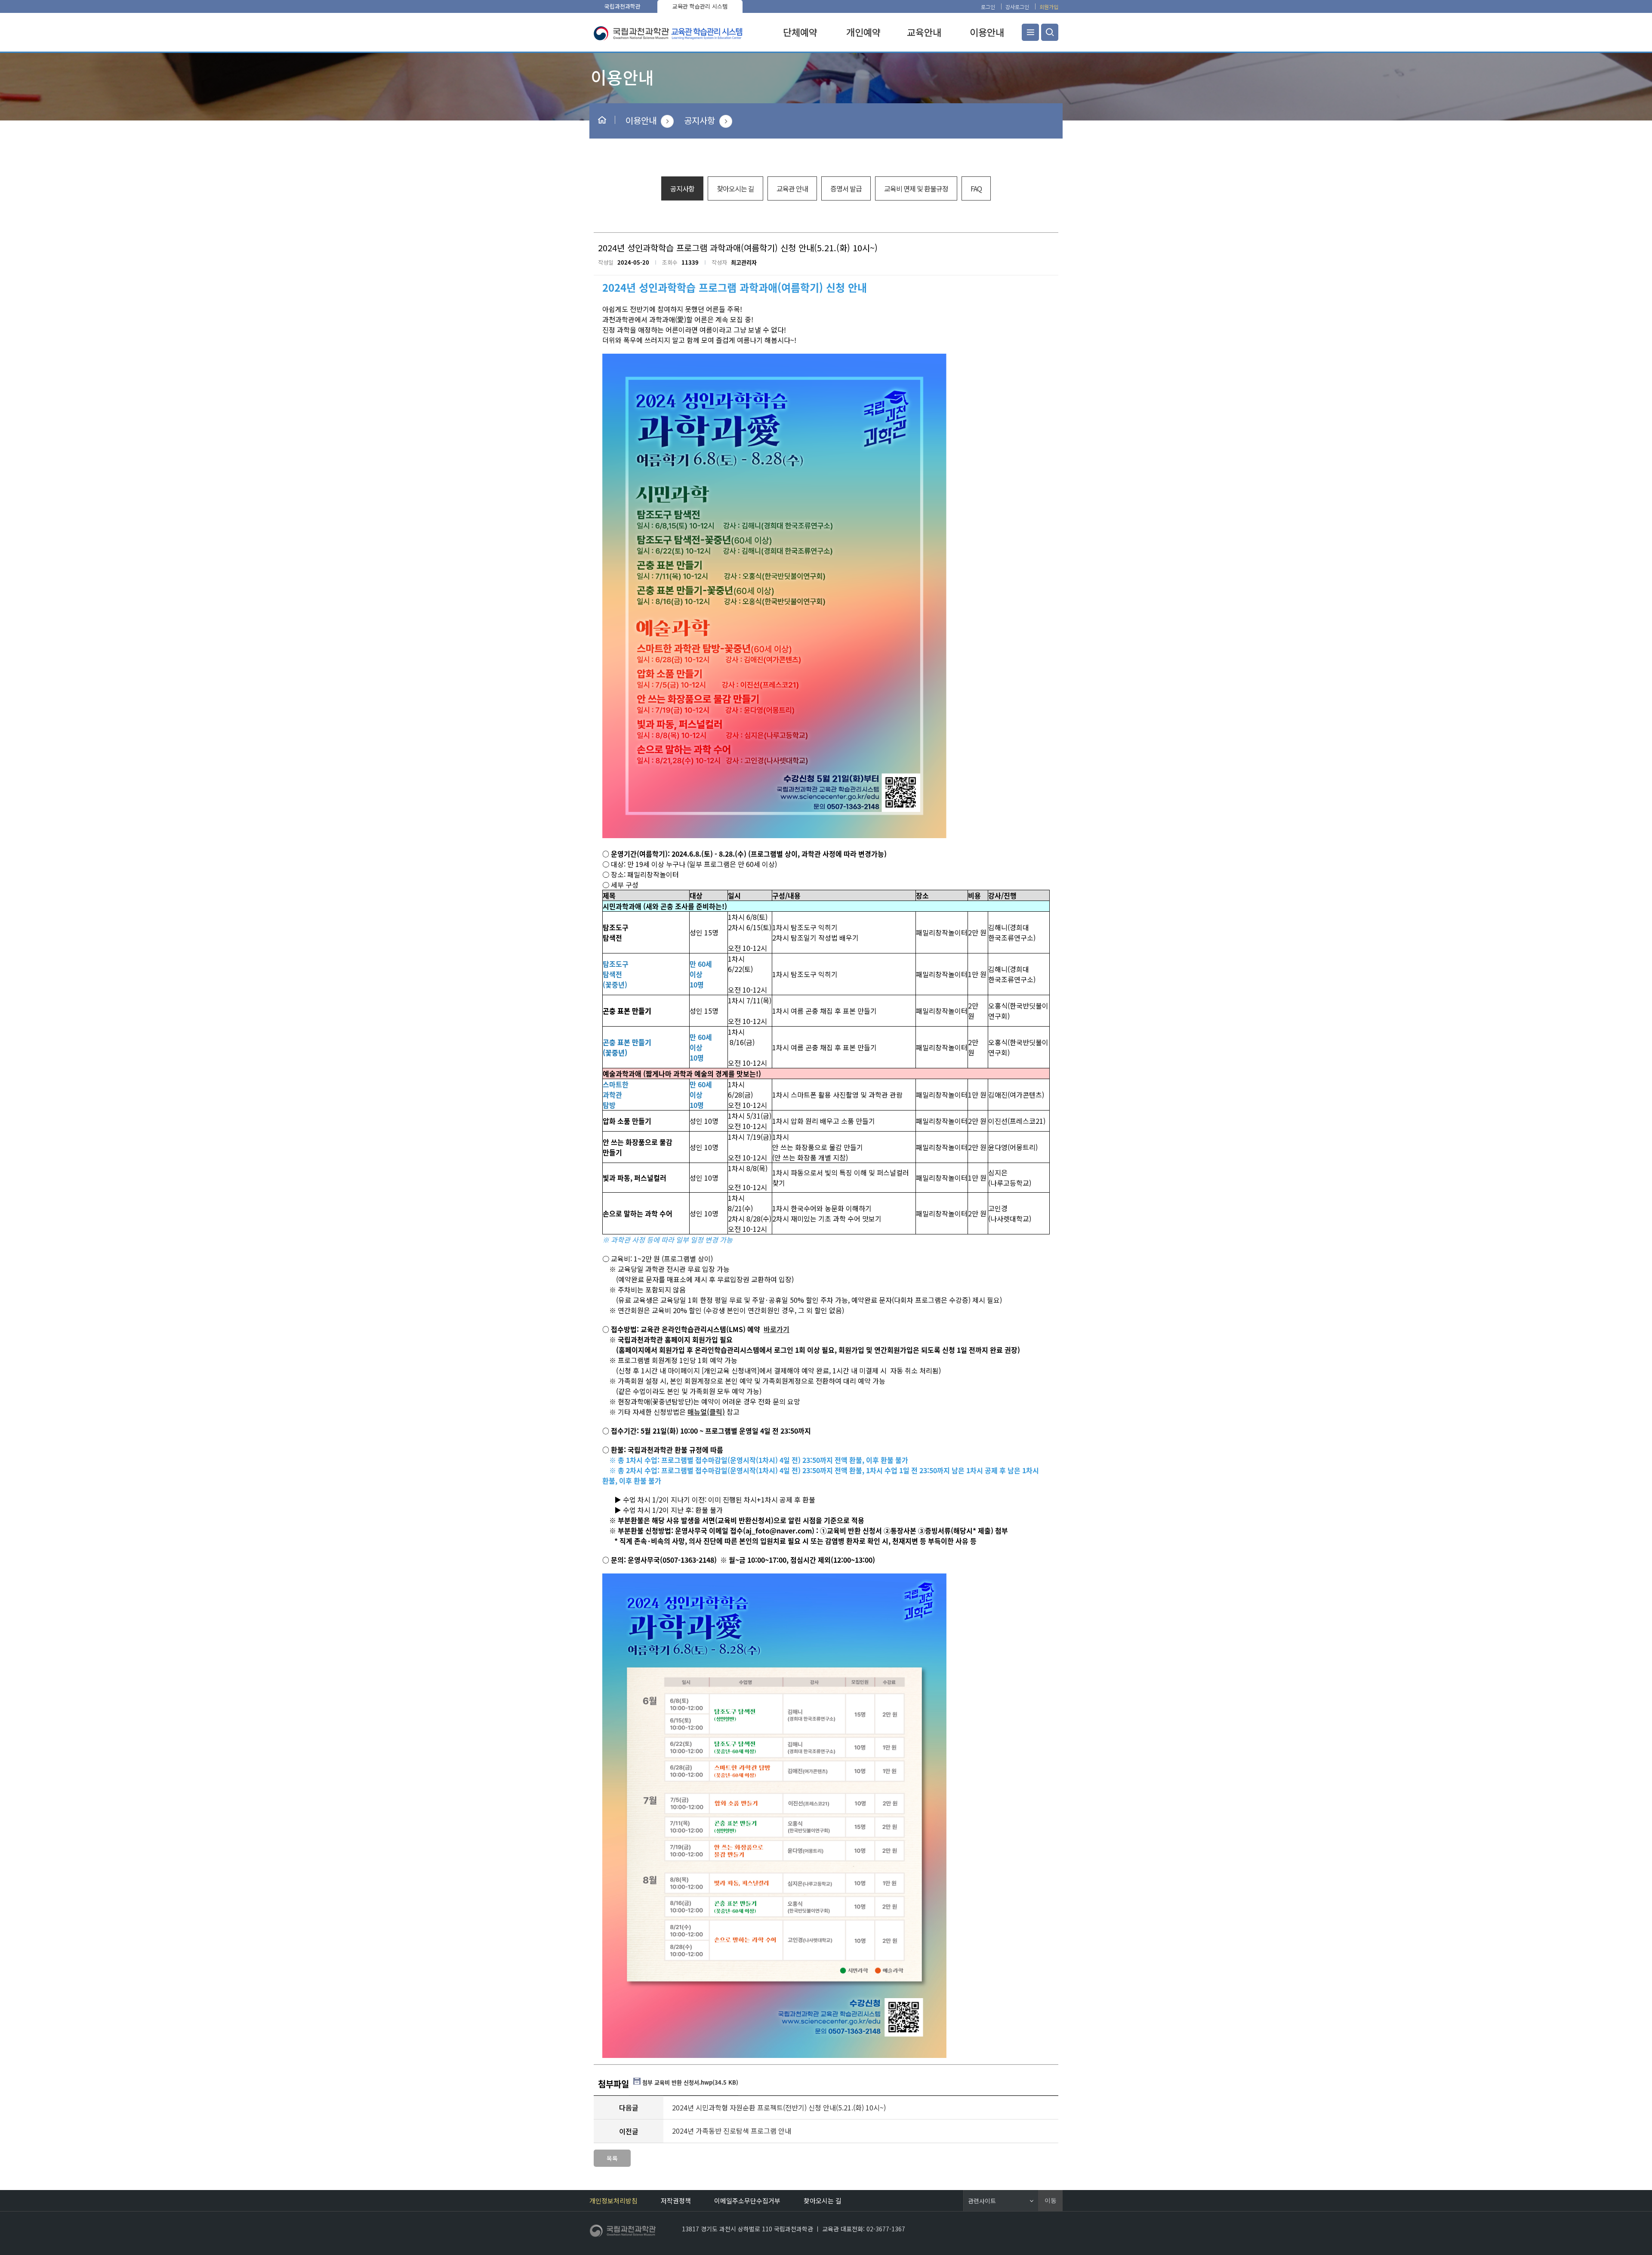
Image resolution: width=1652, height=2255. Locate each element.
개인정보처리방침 (613, 2201)
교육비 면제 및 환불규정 (916, 188)
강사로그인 (1017, 7)
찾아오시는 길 (735, 188)
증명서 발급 (846, 188)
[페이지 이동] (623, 2233)
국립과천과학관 (623, 6)
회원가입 (1049, 7)
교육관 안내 (792, 188)
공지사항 (700, 120)
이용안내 (641, 120)
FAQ (976, 188)
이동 (1051, 2200)
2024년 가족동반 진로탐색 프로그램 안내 (732, 2131)
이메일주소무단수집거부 (747, 2201)
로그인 (988, 7)
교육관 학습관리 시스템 (700, 6)
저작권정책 (676, 2201)
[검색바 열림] (1050, 32)
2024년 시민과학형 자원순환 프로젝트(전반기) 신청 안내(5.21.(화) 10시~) (779, 2107)
